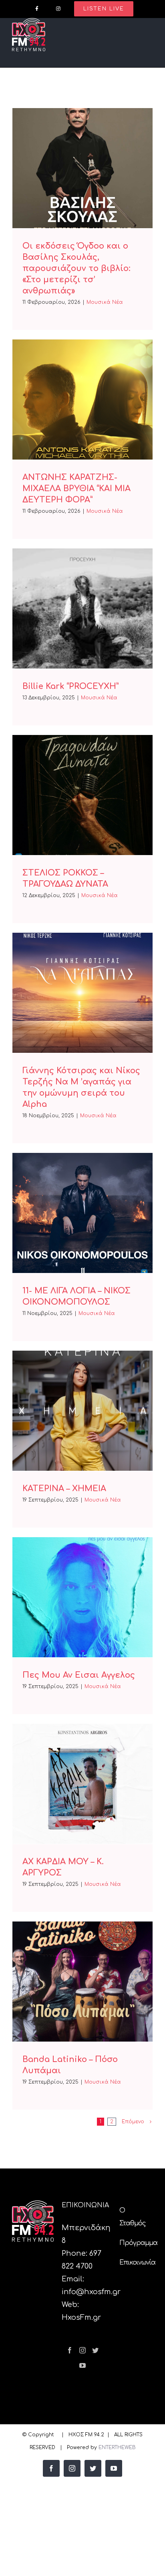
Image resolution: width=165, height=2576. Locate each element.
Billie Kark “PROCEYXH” (70, 686)
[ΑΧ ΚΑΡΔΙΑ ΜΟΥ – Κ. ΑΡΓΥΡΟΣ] (82, 1784)
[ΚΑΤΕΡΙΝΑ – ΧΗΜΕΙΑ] (82, 1411)
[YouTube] (82, 2365)
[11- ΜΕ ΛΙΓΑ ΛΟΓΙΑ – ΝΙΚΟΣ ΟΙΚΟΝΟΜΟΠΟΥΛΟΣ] (82, 1213)
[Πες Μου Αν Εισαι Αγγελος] (82, 1597)
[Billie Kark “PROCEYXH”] (82, 608)
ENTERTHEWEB (117, 2448)
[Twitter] (95, 2350)
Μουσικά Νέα (105, 302)
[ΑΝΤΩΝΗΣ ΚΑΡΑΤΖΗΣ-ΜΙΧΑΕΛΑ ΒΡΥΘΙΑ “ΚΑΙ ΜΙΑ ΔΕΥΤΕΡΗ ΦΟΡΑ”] (82, 400)
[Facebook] (70, 2350)
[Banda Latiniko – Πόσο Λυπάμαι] (82, 1982)
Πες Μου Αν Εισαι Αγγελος (79, 1675)
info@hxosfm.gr (91, 2292)
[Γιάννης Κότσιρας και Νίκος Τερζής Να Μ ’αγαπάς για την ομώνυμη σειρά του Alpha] (82, 993)
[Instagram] (82, 2350)
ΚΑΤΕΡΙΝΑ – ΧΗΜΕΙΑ (64, 1489)
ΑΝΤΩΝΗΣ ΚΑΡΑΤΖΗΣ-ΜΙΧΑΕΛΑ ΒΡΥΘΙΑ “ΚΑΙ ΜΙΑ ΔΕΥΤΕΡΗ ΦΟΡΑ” (76, 489)
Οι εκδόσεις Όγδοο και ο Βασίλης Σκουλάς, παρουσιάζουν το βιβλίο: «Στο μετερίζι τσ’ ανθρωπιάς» (76, 268)
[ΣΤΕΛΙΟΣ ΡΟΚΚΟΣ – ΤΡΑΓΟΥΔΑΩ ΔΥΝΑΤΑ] (82, 795)
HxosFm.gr (81, 2317)
